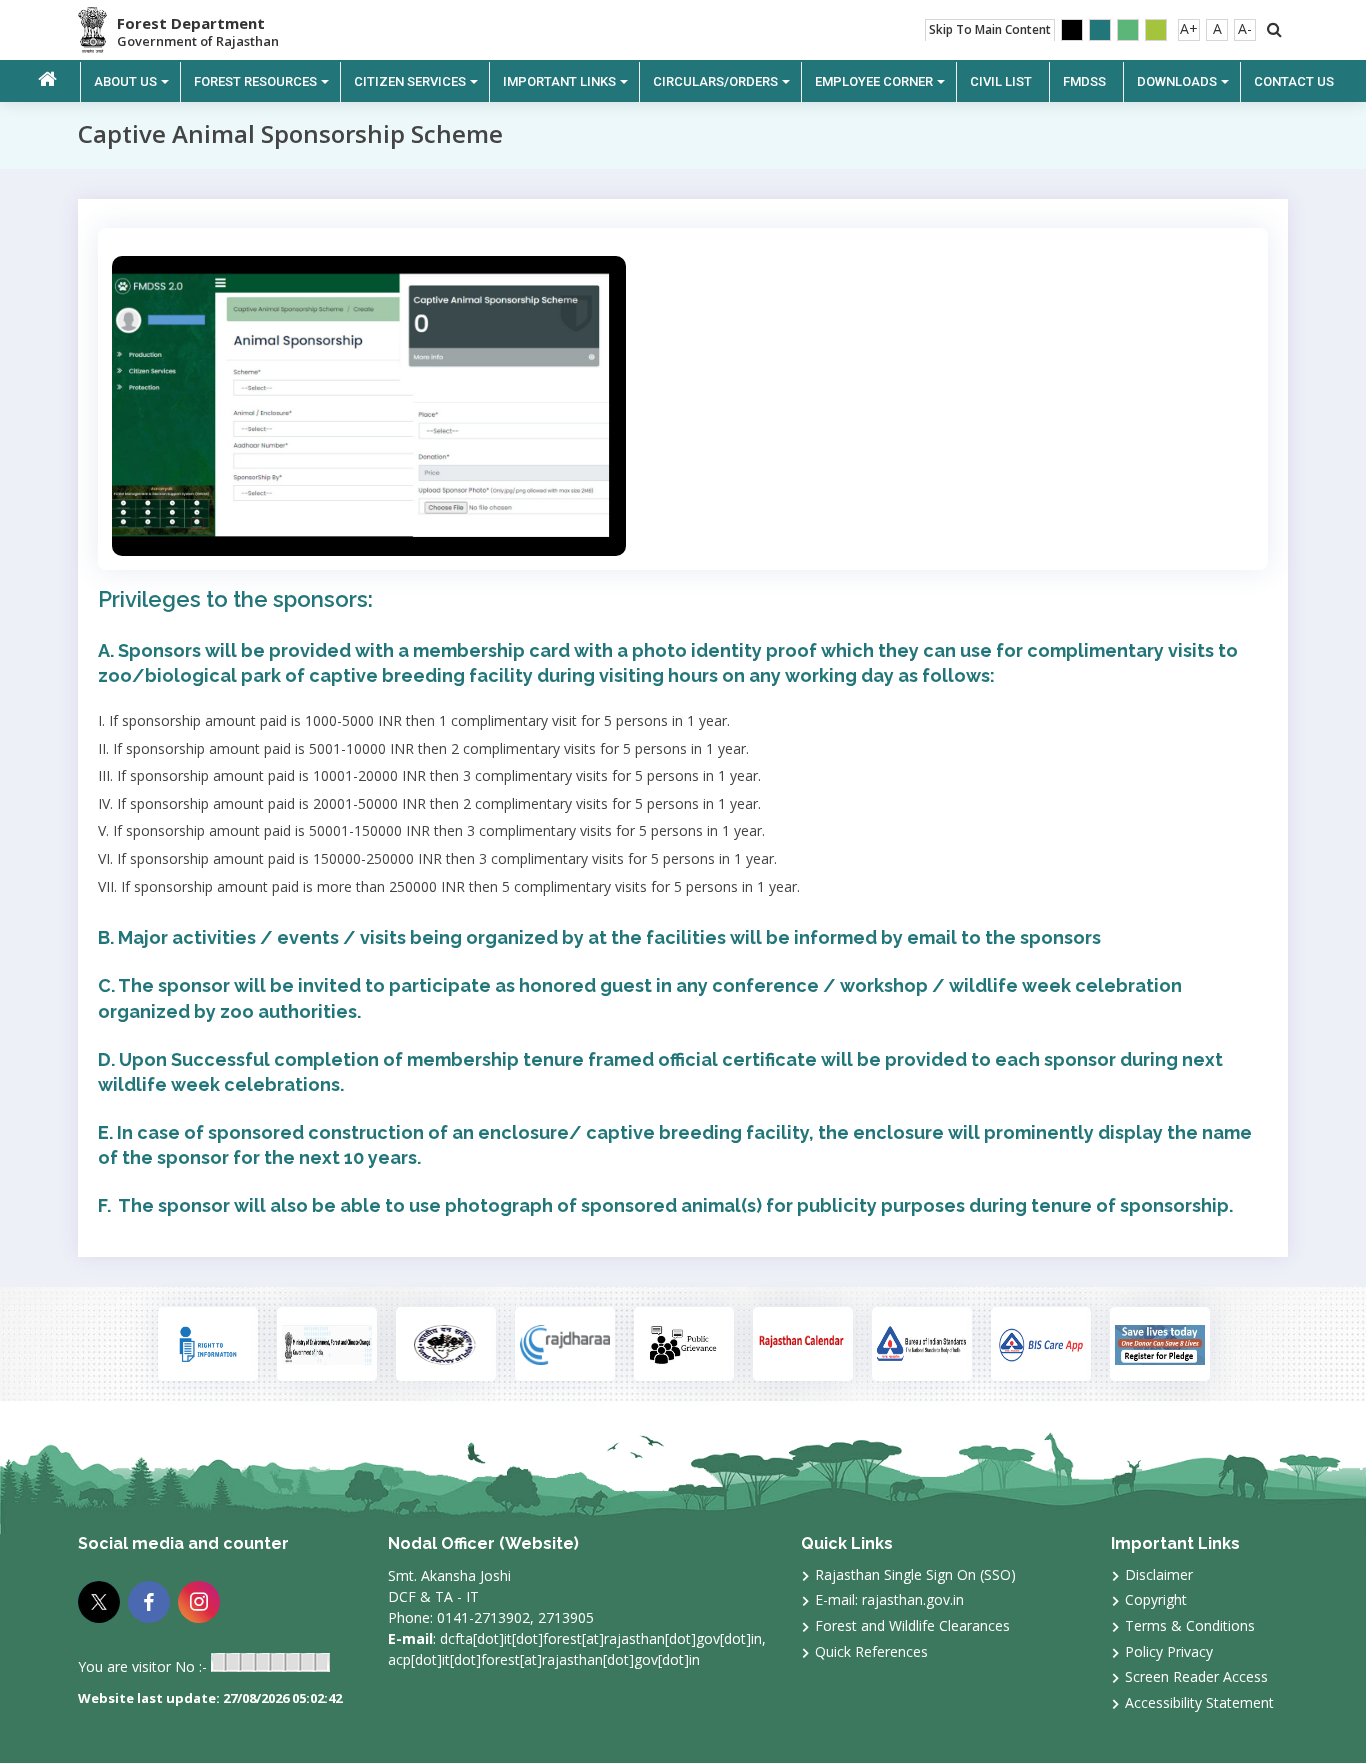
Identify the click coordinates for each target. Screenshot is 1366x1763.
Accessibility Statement (1199, 1702)
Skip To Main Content (990, 29)
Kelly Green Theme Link (1156, 30)
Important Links (559, 81)
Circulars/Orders (715, 81)
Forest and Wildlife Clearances (912, 1625)
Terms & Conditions (1190, 1625)
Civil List (1001, 81)
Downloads (1177, 81)
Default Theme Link (1100, 30)
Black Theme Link (1072, 30)
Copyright (1156, 1599)
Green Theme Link (1128, 30)
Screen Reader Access (1196, 1676)
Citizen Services (410, 81)
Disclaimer (1159, 1574)
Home (47, 79)
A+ (1189, 28)
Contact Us (1294, 81)
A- (1245, 28)
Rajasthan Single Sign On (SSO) (915, 1574)
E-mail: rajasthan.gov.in (889, 1599)
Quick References (871, 1651)
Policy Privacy (1169, 1651)
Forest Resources (255, 81)
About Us (125, 81)
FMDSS (1084, 81)
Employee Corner (874, 81)
